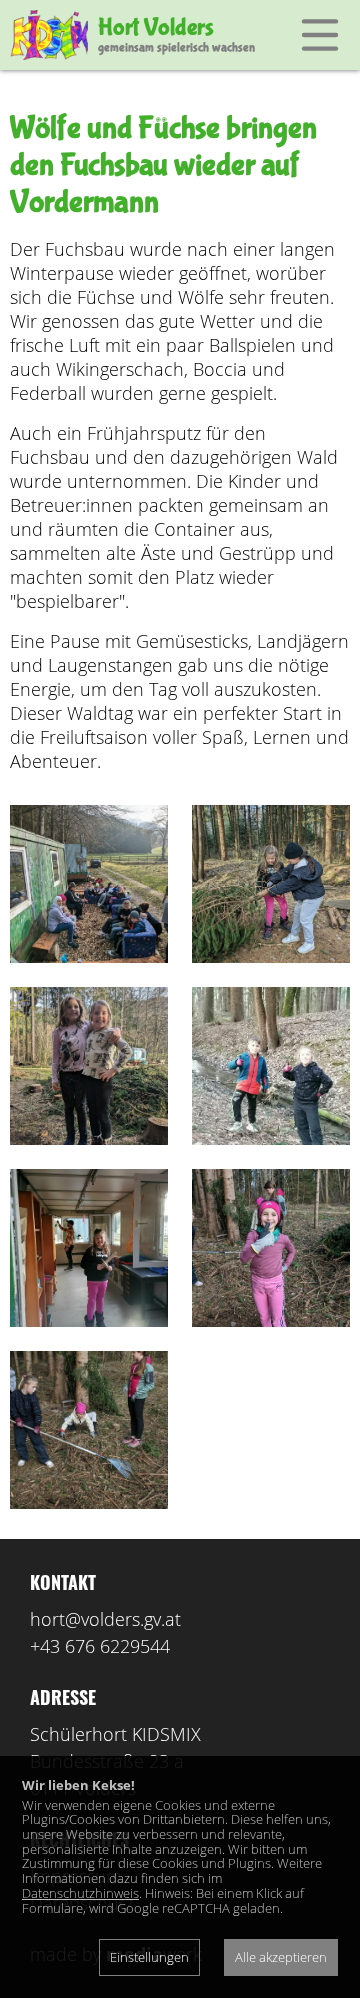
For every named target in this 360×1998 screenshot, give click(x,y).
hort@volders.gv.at (105, 1619)
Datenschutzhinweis (80, 1893)
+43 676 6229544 (100, 1646)
